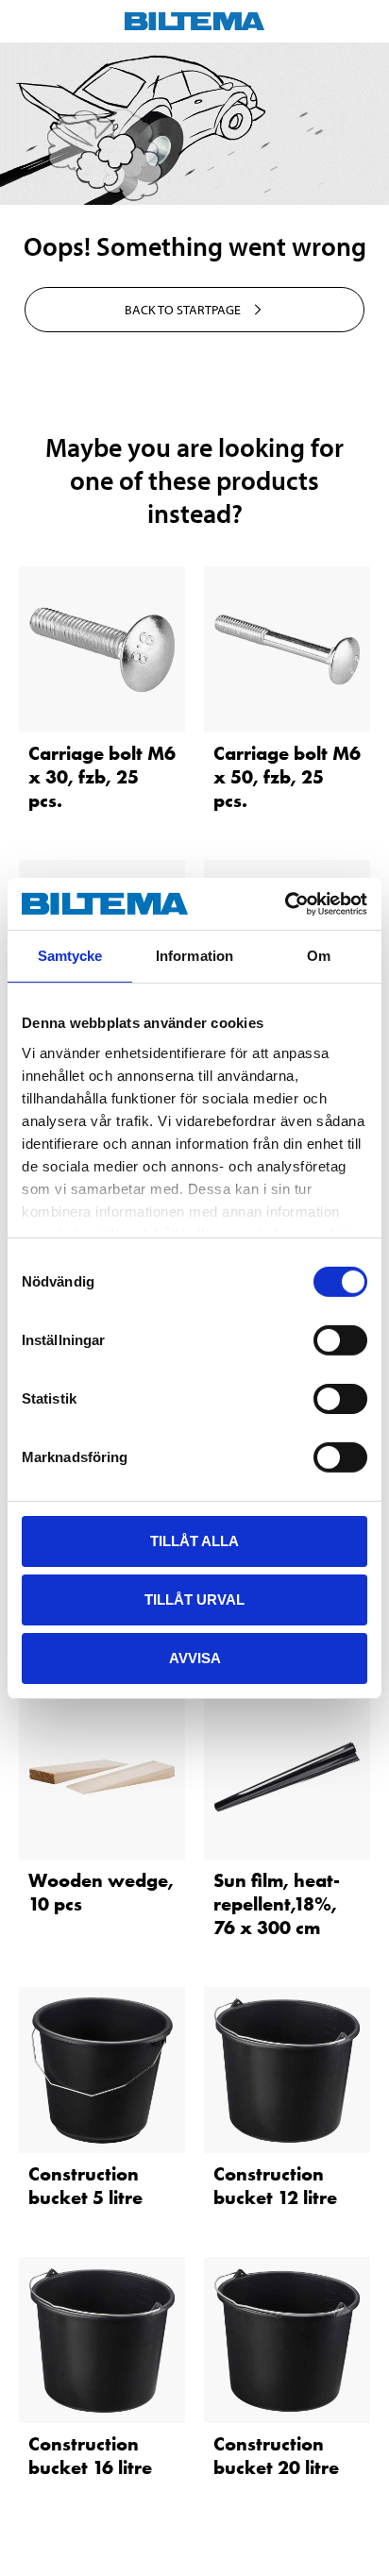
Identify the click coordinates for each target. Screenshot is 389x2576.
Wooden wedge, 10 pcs (101, 1892)
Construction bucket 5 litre (85, 2186)
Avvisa (195, 1657)
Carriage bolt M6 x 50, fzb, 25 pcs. (287, 777)
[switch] (340, 1340)
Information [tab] (194, 956)
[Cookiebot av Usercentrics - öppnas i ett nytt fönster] (285, 903)
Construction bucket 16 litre (90, 2456)
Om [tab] (319, 956)
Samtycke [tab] (70, 956)
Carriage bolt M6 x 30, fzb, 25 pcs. (102, 777)
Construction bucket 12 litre (275, 2186)
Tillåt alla (194, 1541)
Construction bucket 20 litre (276, 2456)
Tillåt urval (194, 1599)
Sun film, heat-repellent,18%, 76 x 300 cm (277, 1904)
